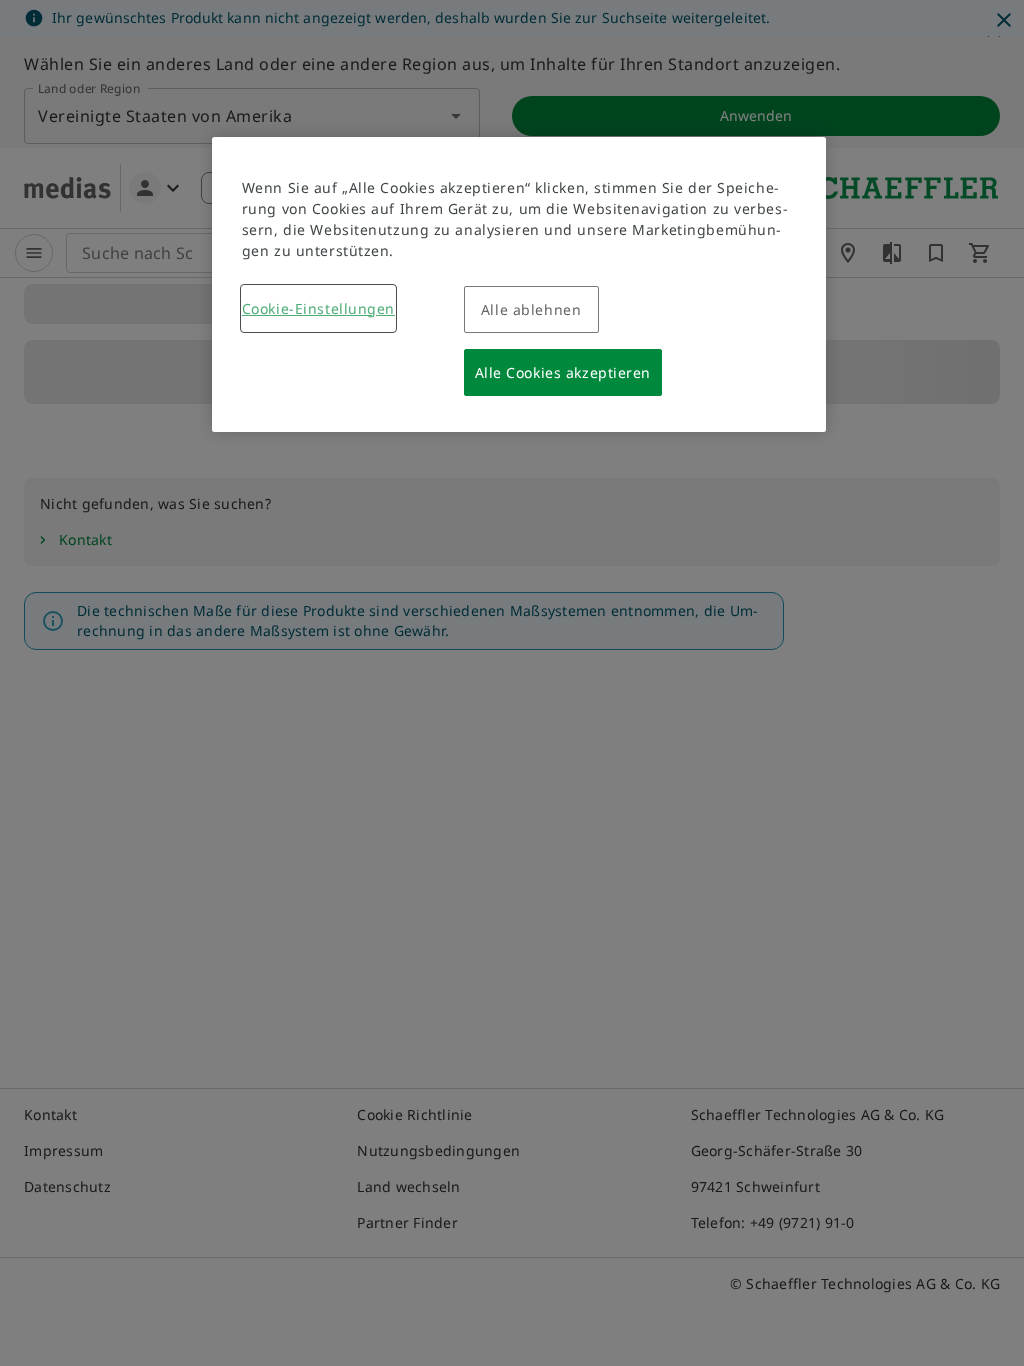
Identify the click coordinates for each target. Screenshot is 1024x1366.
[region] (519, 284)
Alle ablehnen (531, 309)
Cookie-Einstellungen (318, 308)
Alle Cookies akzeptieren (563, 372)
